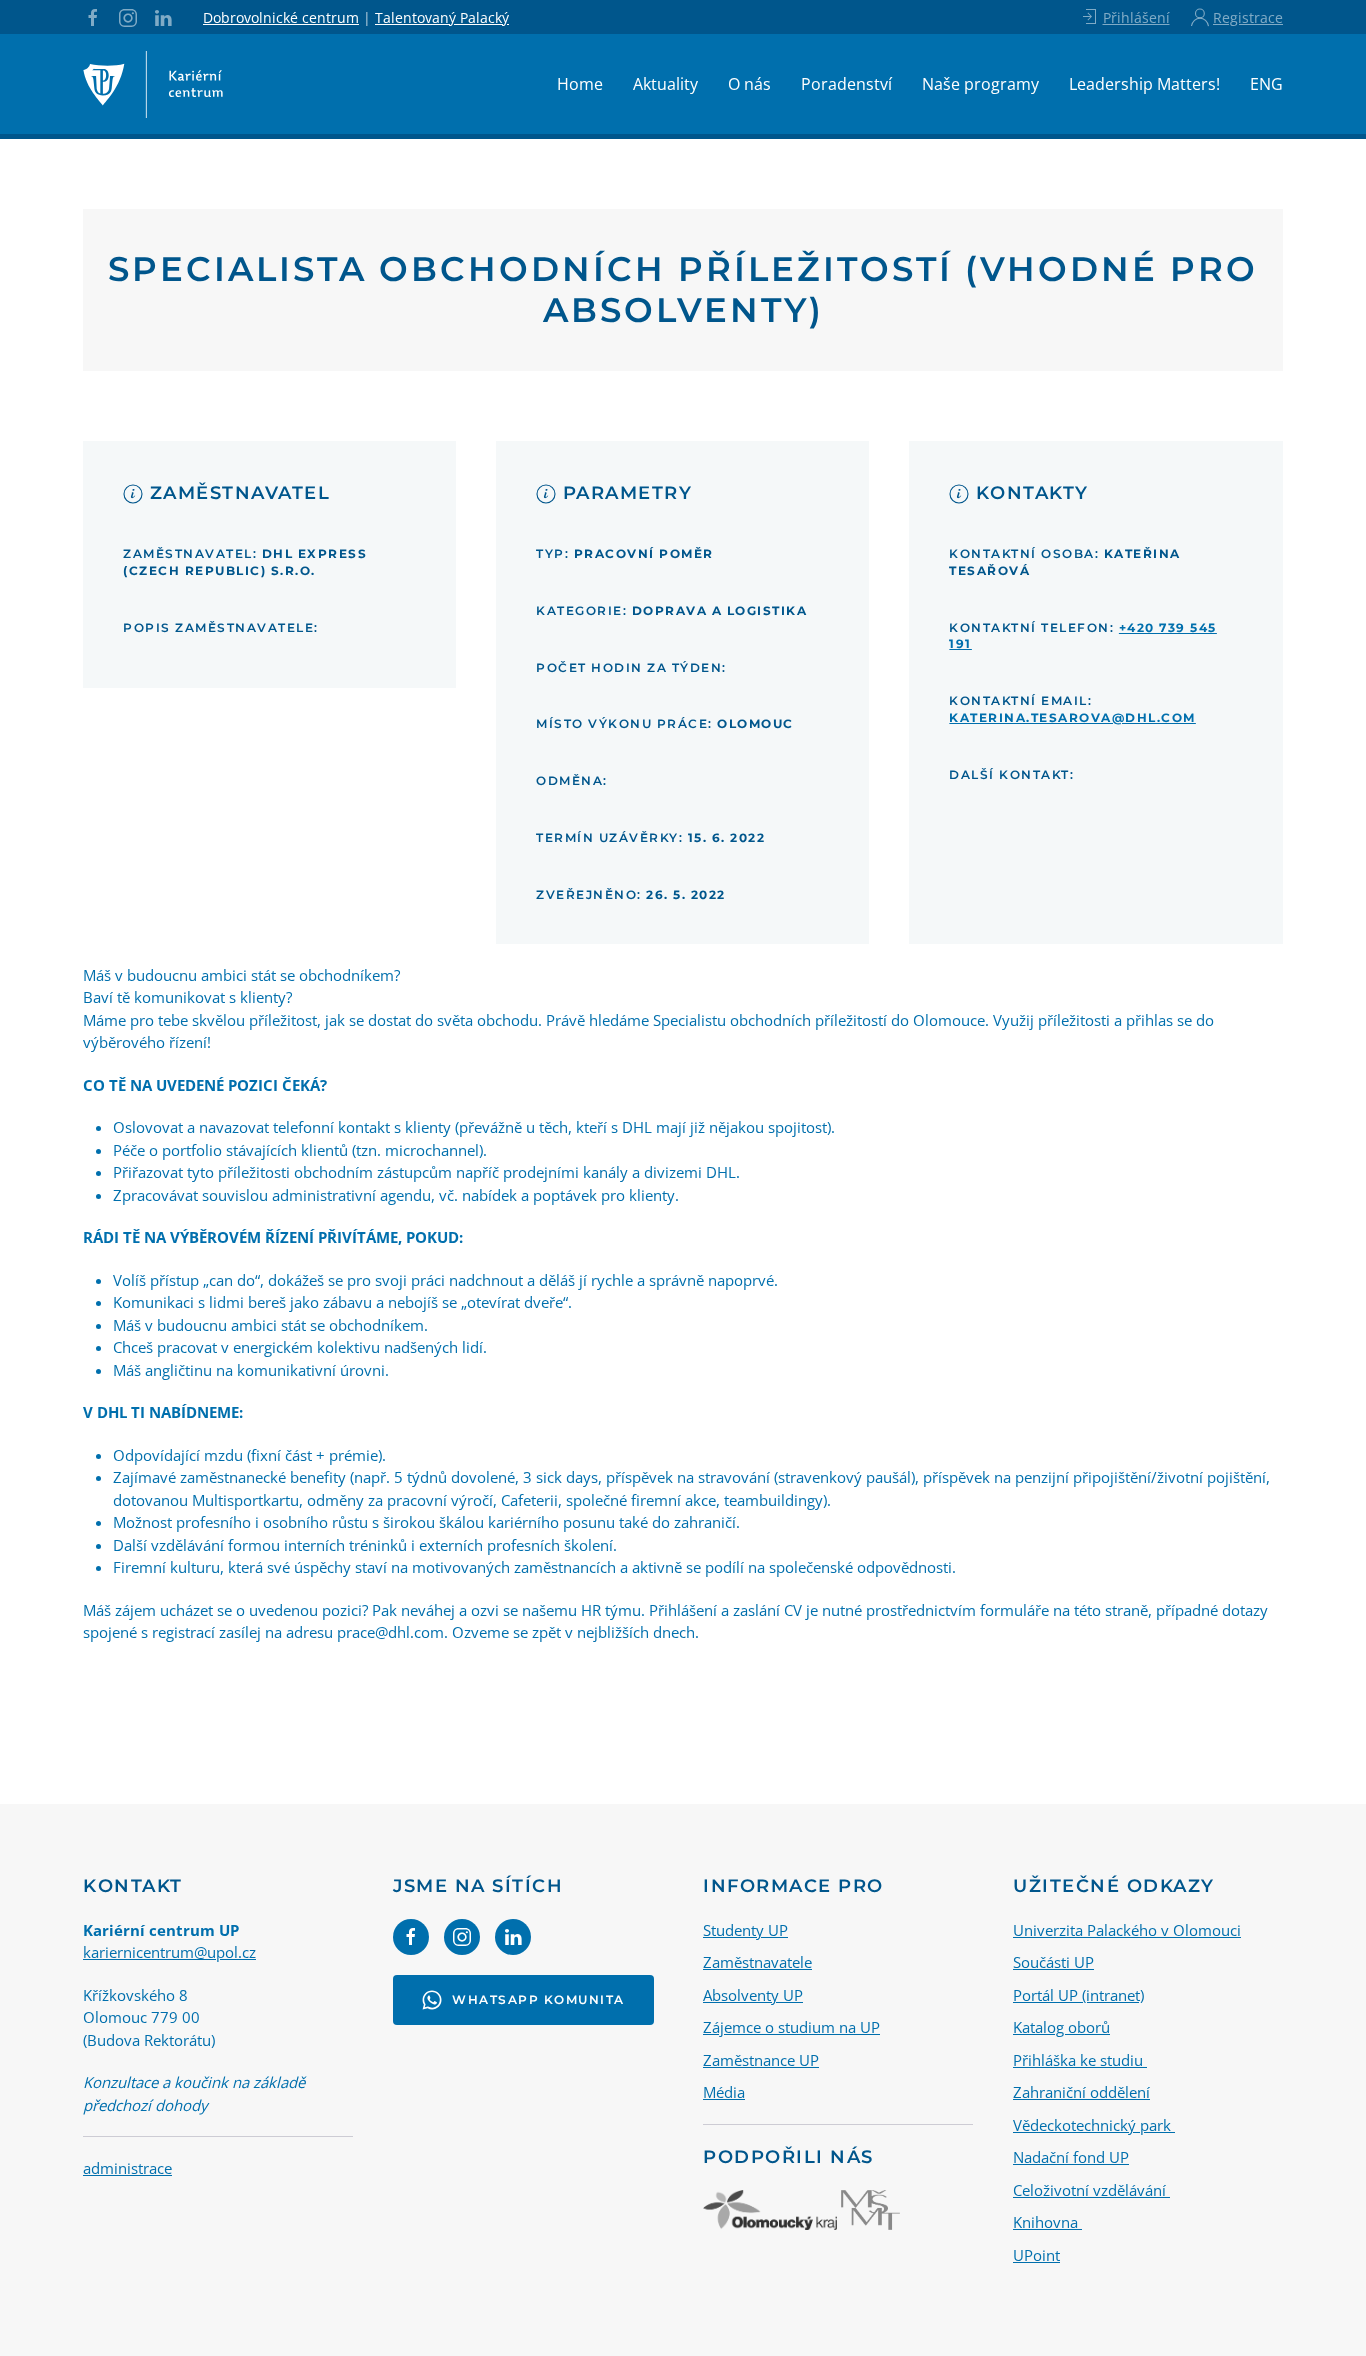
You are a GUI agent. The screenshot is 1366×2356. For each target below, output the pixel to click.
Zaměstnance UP (761, 2060)
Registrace (1248, 17)
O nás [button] (749, 84)
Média (724, 2092)
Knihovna (1047, 2222)
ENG (1266, 84)
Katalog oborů (1061, 2027)
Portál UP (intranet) (1078, 1995)
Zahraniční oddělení (1081, 2092)
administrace (127, 2168)
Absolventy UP (753, 1995)
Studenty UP (745, 1930)
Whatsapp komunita (538, 1999)
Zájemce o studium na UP (791, 2027)
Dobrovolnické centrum (281, 17)
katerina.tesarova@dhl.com (1072, 717)
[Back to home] (153, 84)
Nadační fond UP (1071, 2157)
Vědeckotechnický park (1094, 2125)
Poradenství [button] (846, 84)
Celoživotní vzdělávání (1091, 2190)
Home (580, 84)
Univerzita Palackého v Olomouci (1127, 1930)
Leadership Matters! (1144, 84)
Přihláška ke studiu (1080, 2060)
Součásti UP (1053, 1962)
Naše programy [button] (980, 84)
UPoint (1036, 2255)
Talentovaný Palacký (442, 17)
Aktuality (665, 84)
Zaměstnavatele (757, 1962)
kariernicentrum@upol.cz (169, 1952)
